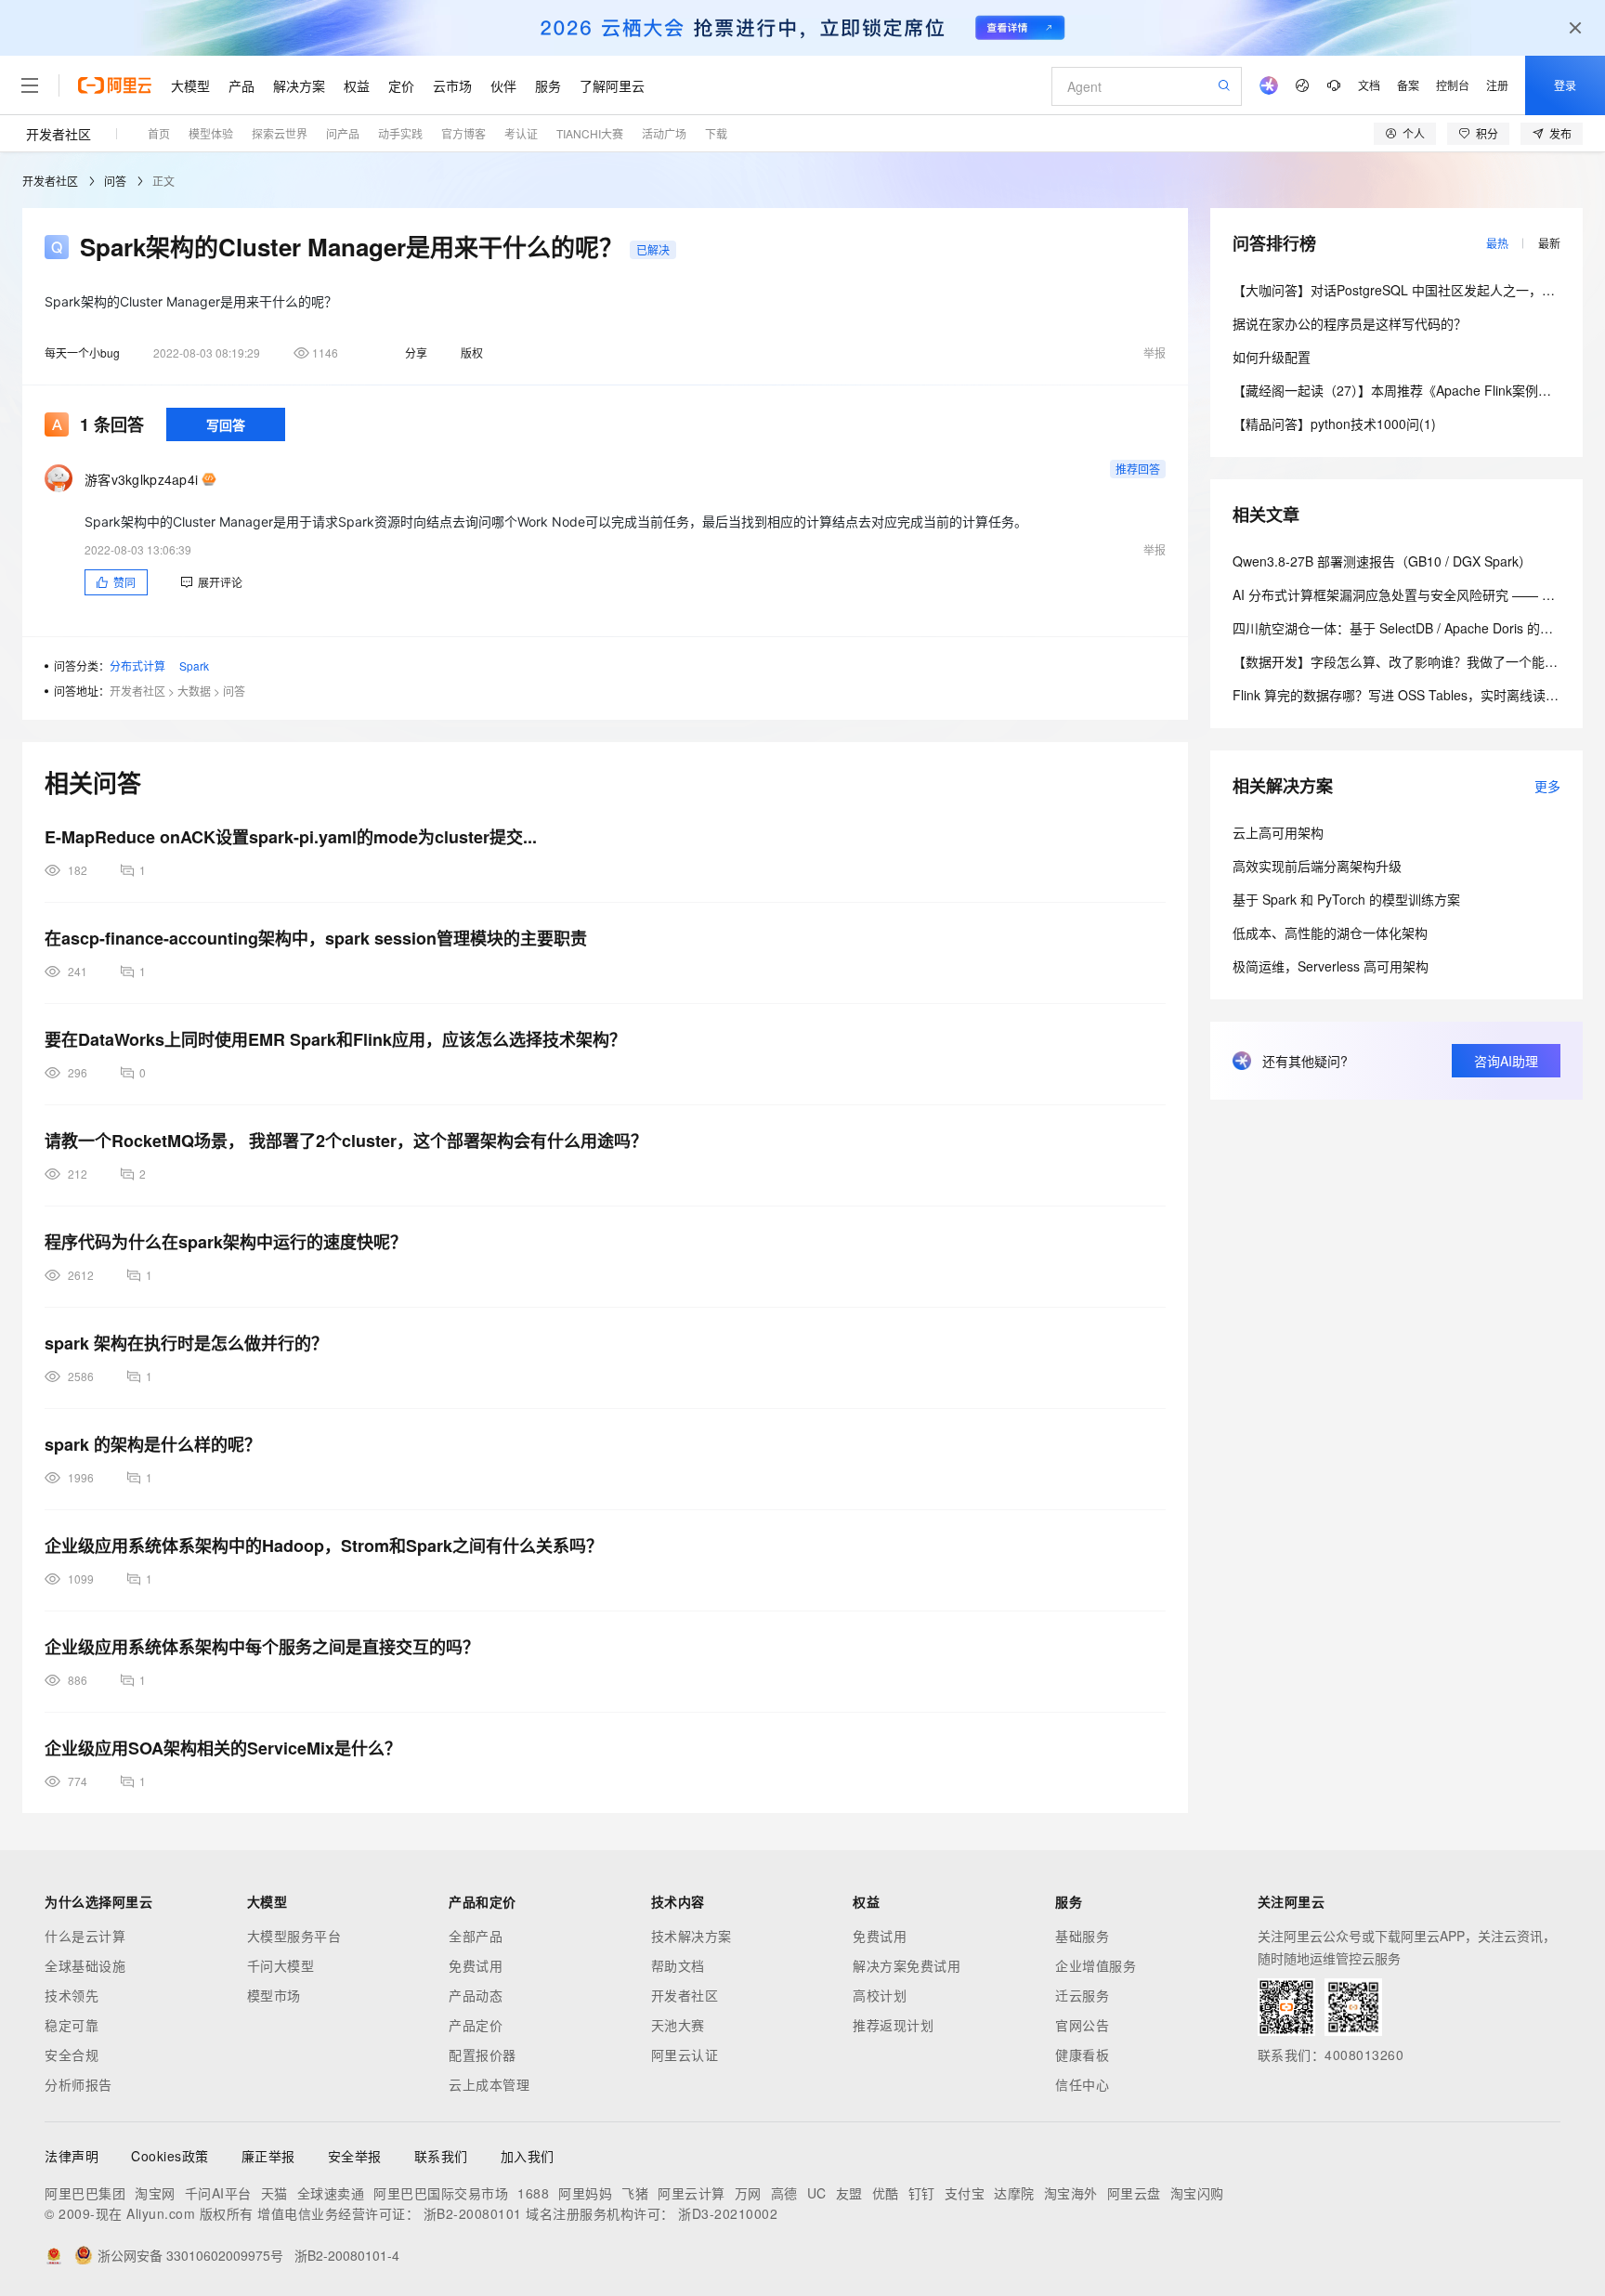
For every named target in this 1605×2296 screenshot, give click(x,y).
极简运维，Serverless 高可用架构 (1331, 966)
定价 (401, 85)
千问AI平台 (218, 2193)
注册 (1497, 85)
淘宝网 (155, 2193)
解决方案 (299, 85)
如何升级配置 (1272, 357)
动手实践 (400, 133)
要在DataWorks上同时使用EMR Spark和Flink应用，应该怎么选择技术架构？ (335, 1039)
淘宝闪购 (1197, 2193)
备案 (1408, 85)
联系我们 (441, 2156)
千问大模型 (281, 1965)
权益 (357, 85)
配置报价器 (483, 2055)
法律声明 (72, 2156)
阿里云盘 (1134, 2193)
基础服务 (1082, 1936)
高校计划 (880, 1995)
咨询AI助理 (1506, 1061)
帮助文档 (678, 1965)
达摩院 (1014, 2193)
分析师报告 (78, 2084)
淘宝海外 (1071, 2193)
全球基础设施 (85, 1965)
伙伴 (503, 85)
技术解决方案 (692, 1936)
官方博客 (463, 133)
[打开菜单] (30, 85)
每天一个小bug (82, 352)
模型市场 (274, 1995)
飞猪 (635, 2193)
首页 (159, 133)
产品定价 (476, 2025)
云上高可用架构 (1278, 832)
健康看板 (1082, 2055)
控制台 (1453, 85)
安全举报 (355, 2156)
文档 (1369, 85)
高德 (784, 2193)
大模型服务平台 (294, 1936)
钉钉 (922, 2193)
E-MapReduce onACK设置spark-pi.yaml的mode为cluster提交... (291, 837)
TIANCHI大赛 (590, 133)
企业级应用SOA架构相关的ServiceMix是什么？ (223, 1748)
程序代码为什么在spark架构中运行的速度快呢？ (226, 1242)
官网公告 (1082, 2025)
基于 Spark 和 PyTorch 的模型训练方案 (1346, 899)
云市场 (452, 85)
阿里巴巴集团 (85, 2193)
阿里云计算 (692, 2193)
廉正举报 (268, 2156)
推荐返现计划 (893, 2025)
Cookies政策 (170, 2156)
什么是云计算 (85, 1936)
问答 (115, 181)
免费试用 (476, 1965)
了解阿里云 (612, 85)
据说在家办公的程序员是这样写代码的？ (1350, 323)
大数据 (194, 691)
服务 (548, 85)
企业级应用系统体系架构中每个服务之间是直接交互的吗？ (262, 1647)
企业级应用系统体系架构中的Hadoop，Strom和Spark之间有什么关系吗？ (324, 1546)
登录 (1565, 85)
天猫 (274, 2193)
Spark (194, 665)
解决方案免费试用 (907, 1965)
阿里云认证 (685, 2055)
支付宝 (965, 2193)
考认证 (521, 133)
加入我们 (528, 2156)
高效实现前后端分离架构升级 (1317, 866)
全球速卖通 (331, 2193)
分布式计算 (137, 665)
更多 (1547, 786)
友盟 (849, 2193)
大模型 (190, 85)
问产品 (343, 133)
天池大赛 (678, 2025)
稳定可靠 (72, 2025)
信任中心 (1082, 2084)
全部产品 (476, 1936)
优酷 (886, 2193)
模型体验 (211, 133)
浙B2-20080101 (473, 2213)
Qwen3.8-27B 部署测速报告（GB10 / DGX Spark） (1382, 561)
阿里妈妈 (585, 2193)
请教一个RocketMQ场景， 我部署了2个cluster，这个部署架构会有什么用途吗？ (346, 1141)
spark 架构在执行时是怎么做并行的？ (186, 1343)
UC (817, 2193)
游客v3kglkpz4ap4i (141, 479)
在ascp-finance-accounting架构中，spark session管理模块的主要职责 (316, 938)
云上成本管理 (489, 2084)
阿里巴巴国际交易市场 (441, 2193)
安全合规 (72, 2055)
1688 (533, 2193)
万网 (748, 2193)
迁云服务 (1082, 1995)
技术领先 (72, 1995)
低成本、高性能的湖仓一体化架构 (1330, 933)
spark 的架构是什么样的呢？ (153, 1444)
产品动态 (476, 1995)
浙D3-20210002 (728, 2213)
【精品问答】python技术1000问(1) (1334, 424)
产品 (241, 85)
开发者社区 (59, 134)
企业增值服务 (1096, 1965)
